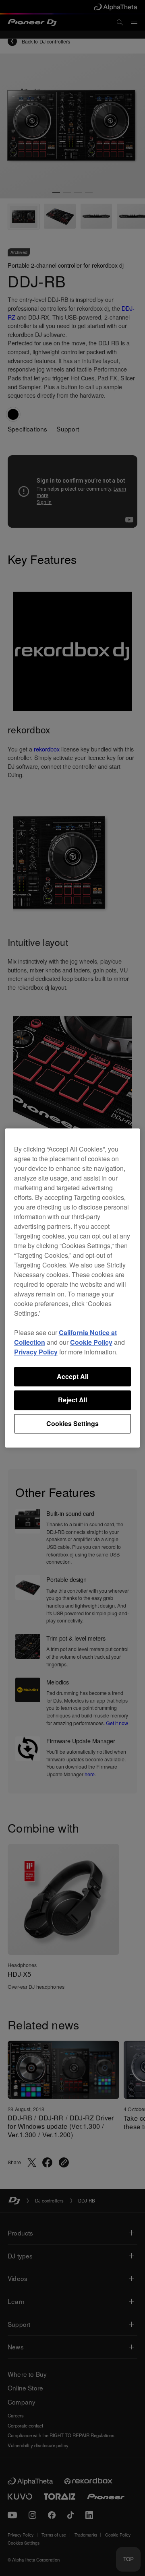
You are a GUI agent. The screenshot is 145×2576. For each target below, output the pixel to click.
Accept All (72, 1376)
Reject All (72, 1400)
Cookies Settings (72, 1423)
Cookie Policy (91, 1342)
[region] (73, 1288)
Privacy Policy (36, 1352)
